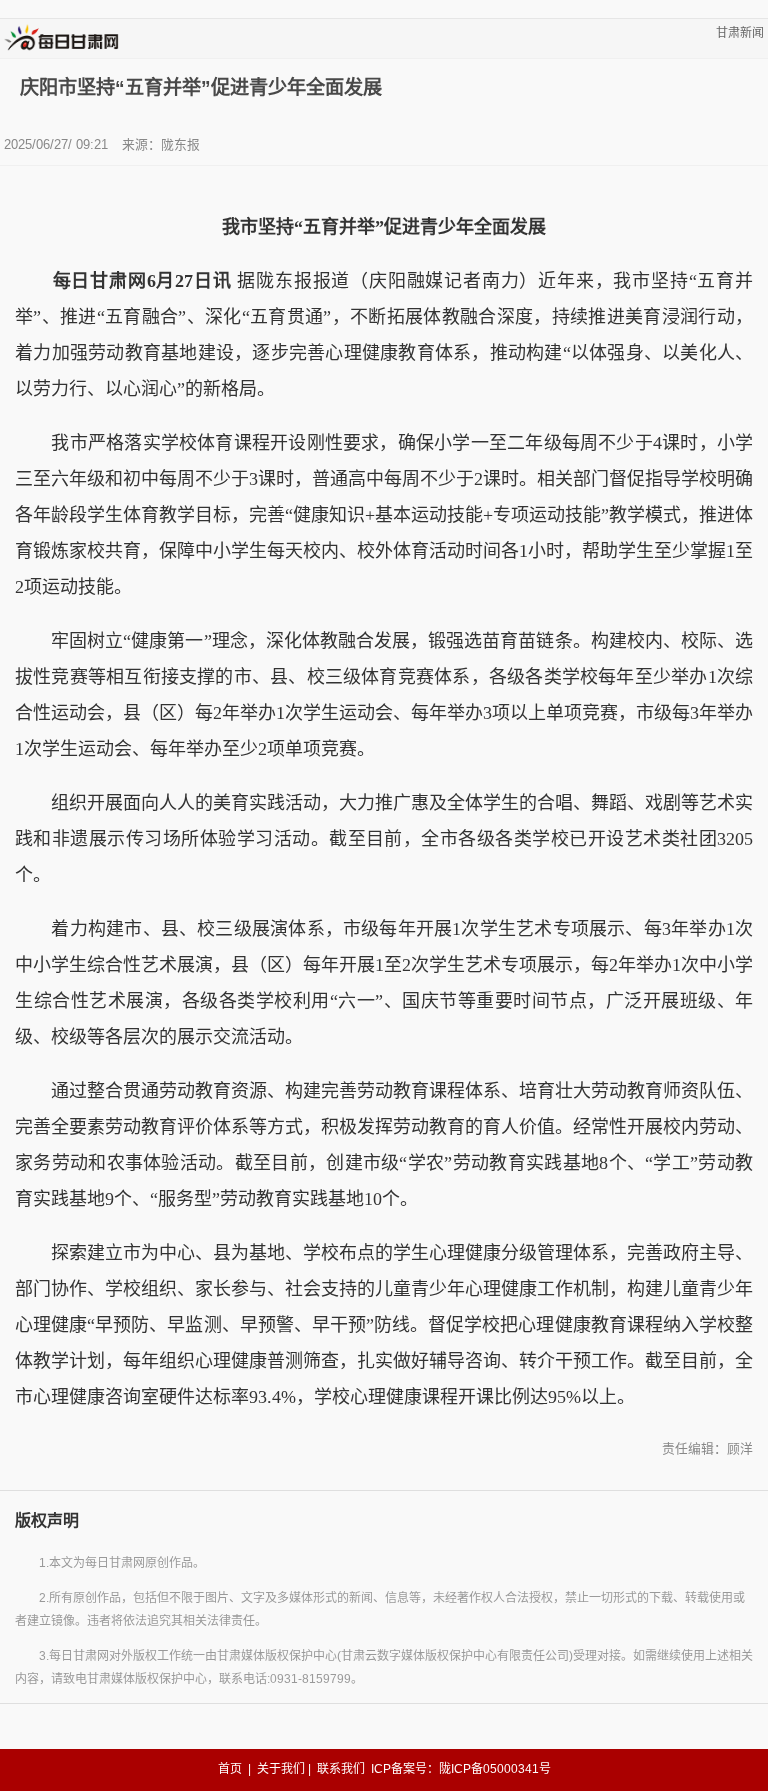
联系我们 (341, 1769)
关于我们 (281, 1769)
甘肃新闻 (740, 33)
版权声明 (47, 1520)
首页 (230, 1769)
